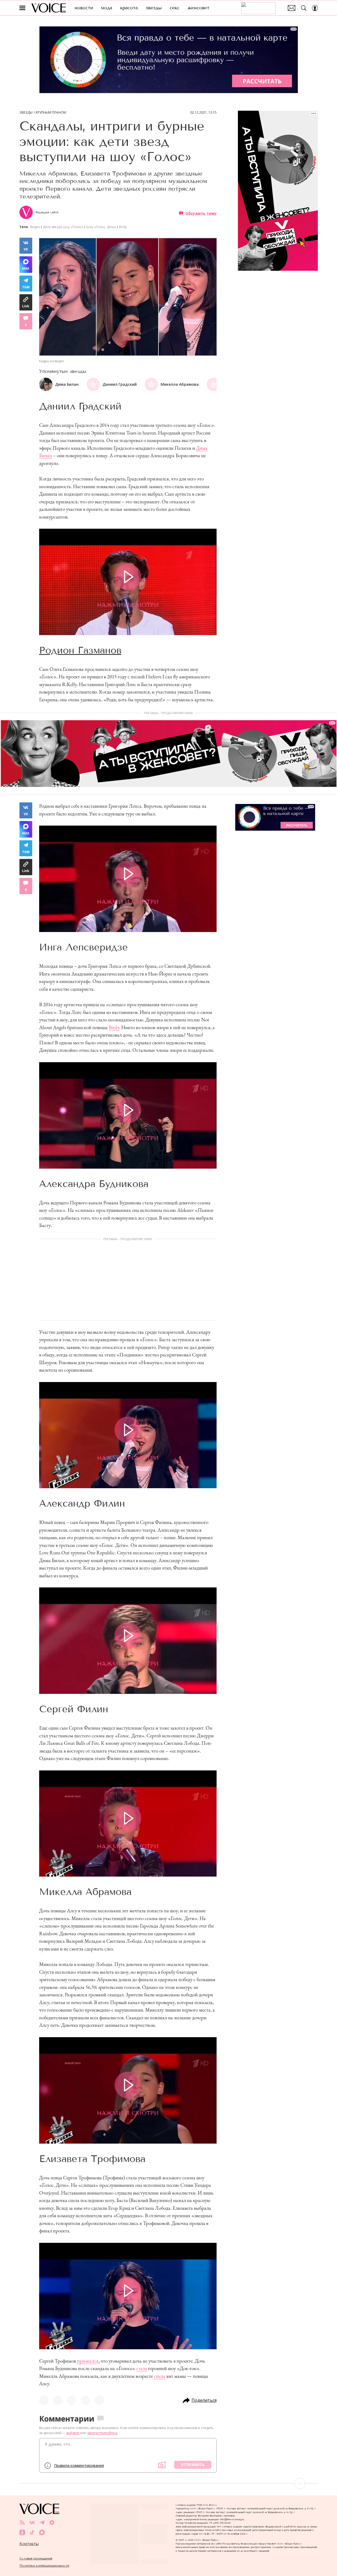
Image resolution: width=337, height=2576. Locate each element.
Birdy (123, 227)
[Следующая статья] (169, 2483)
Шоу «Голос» (73, 227)
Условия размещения (36, 2558)
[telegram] (42, 2523)
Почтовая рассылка (292, 8)
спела (159, 2376)
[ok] (22, 2532)
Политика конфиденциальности (44, 2565)
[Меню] (22, 8)
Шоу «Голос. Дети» (101, 227)
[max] (42, 2532)
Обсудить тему (201, 213)
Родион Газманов (80, 650)
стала (142, 2368)
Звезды (26, 113)
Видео (35, 227)
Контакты (29, 2544)
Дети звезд (51, 227)
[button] (212, 384)
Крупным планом (51, 113)
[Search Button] (304, 8)
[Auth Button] (315, 8)
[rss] (22, 2523)
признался (87, 2361)
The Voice (49, 8)
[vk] (32, 2523)
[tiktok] (32, 2532)
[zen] (52, 2523)
